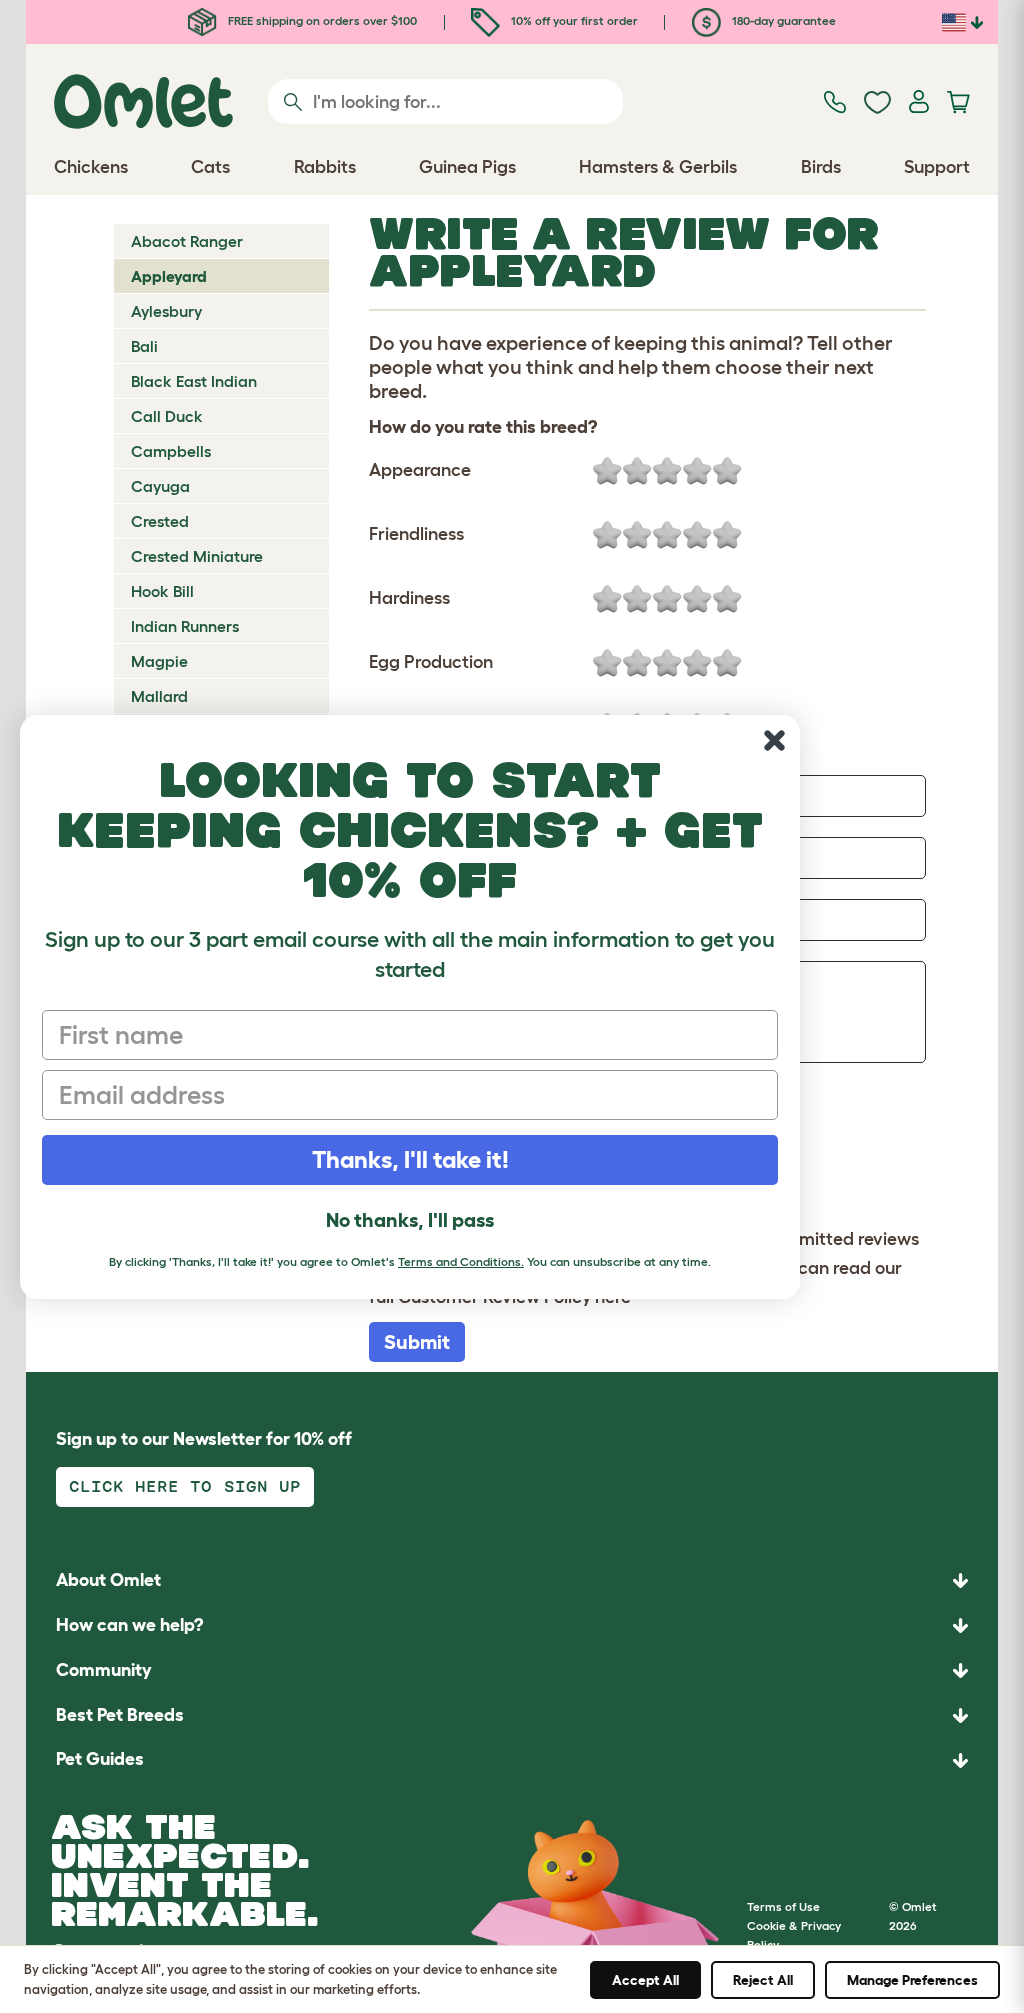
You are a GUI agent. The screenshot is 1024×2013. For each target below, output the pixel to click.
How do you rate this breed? (483, 427)
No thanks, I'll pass (410, 1220)
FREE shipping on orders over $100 (321, 20)
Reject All (763, 1980)
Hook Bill (162, 591)
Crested (160, 521)
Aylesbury (166, 311)
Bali (144, 346)
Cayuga (160, 486)
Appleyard (169, 276)
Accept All (645, 1980)
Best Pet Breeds (120, 1715)
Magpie (159, 661)
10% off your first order (573, 20)
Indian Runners (185, 626)
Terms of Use (783, 1906)
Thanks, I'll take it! (410, 1159)
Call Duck (167, 416)
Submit (417, 1342)
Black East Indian (194, 381)
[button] (512, 1760)
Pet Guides (100, 1759)
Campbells (171, 451)
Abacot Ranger (187, 241)
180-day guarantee (782, 20)
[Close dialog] (774, 740)
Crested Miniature (197, 556)
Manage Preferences (912, 1980)
